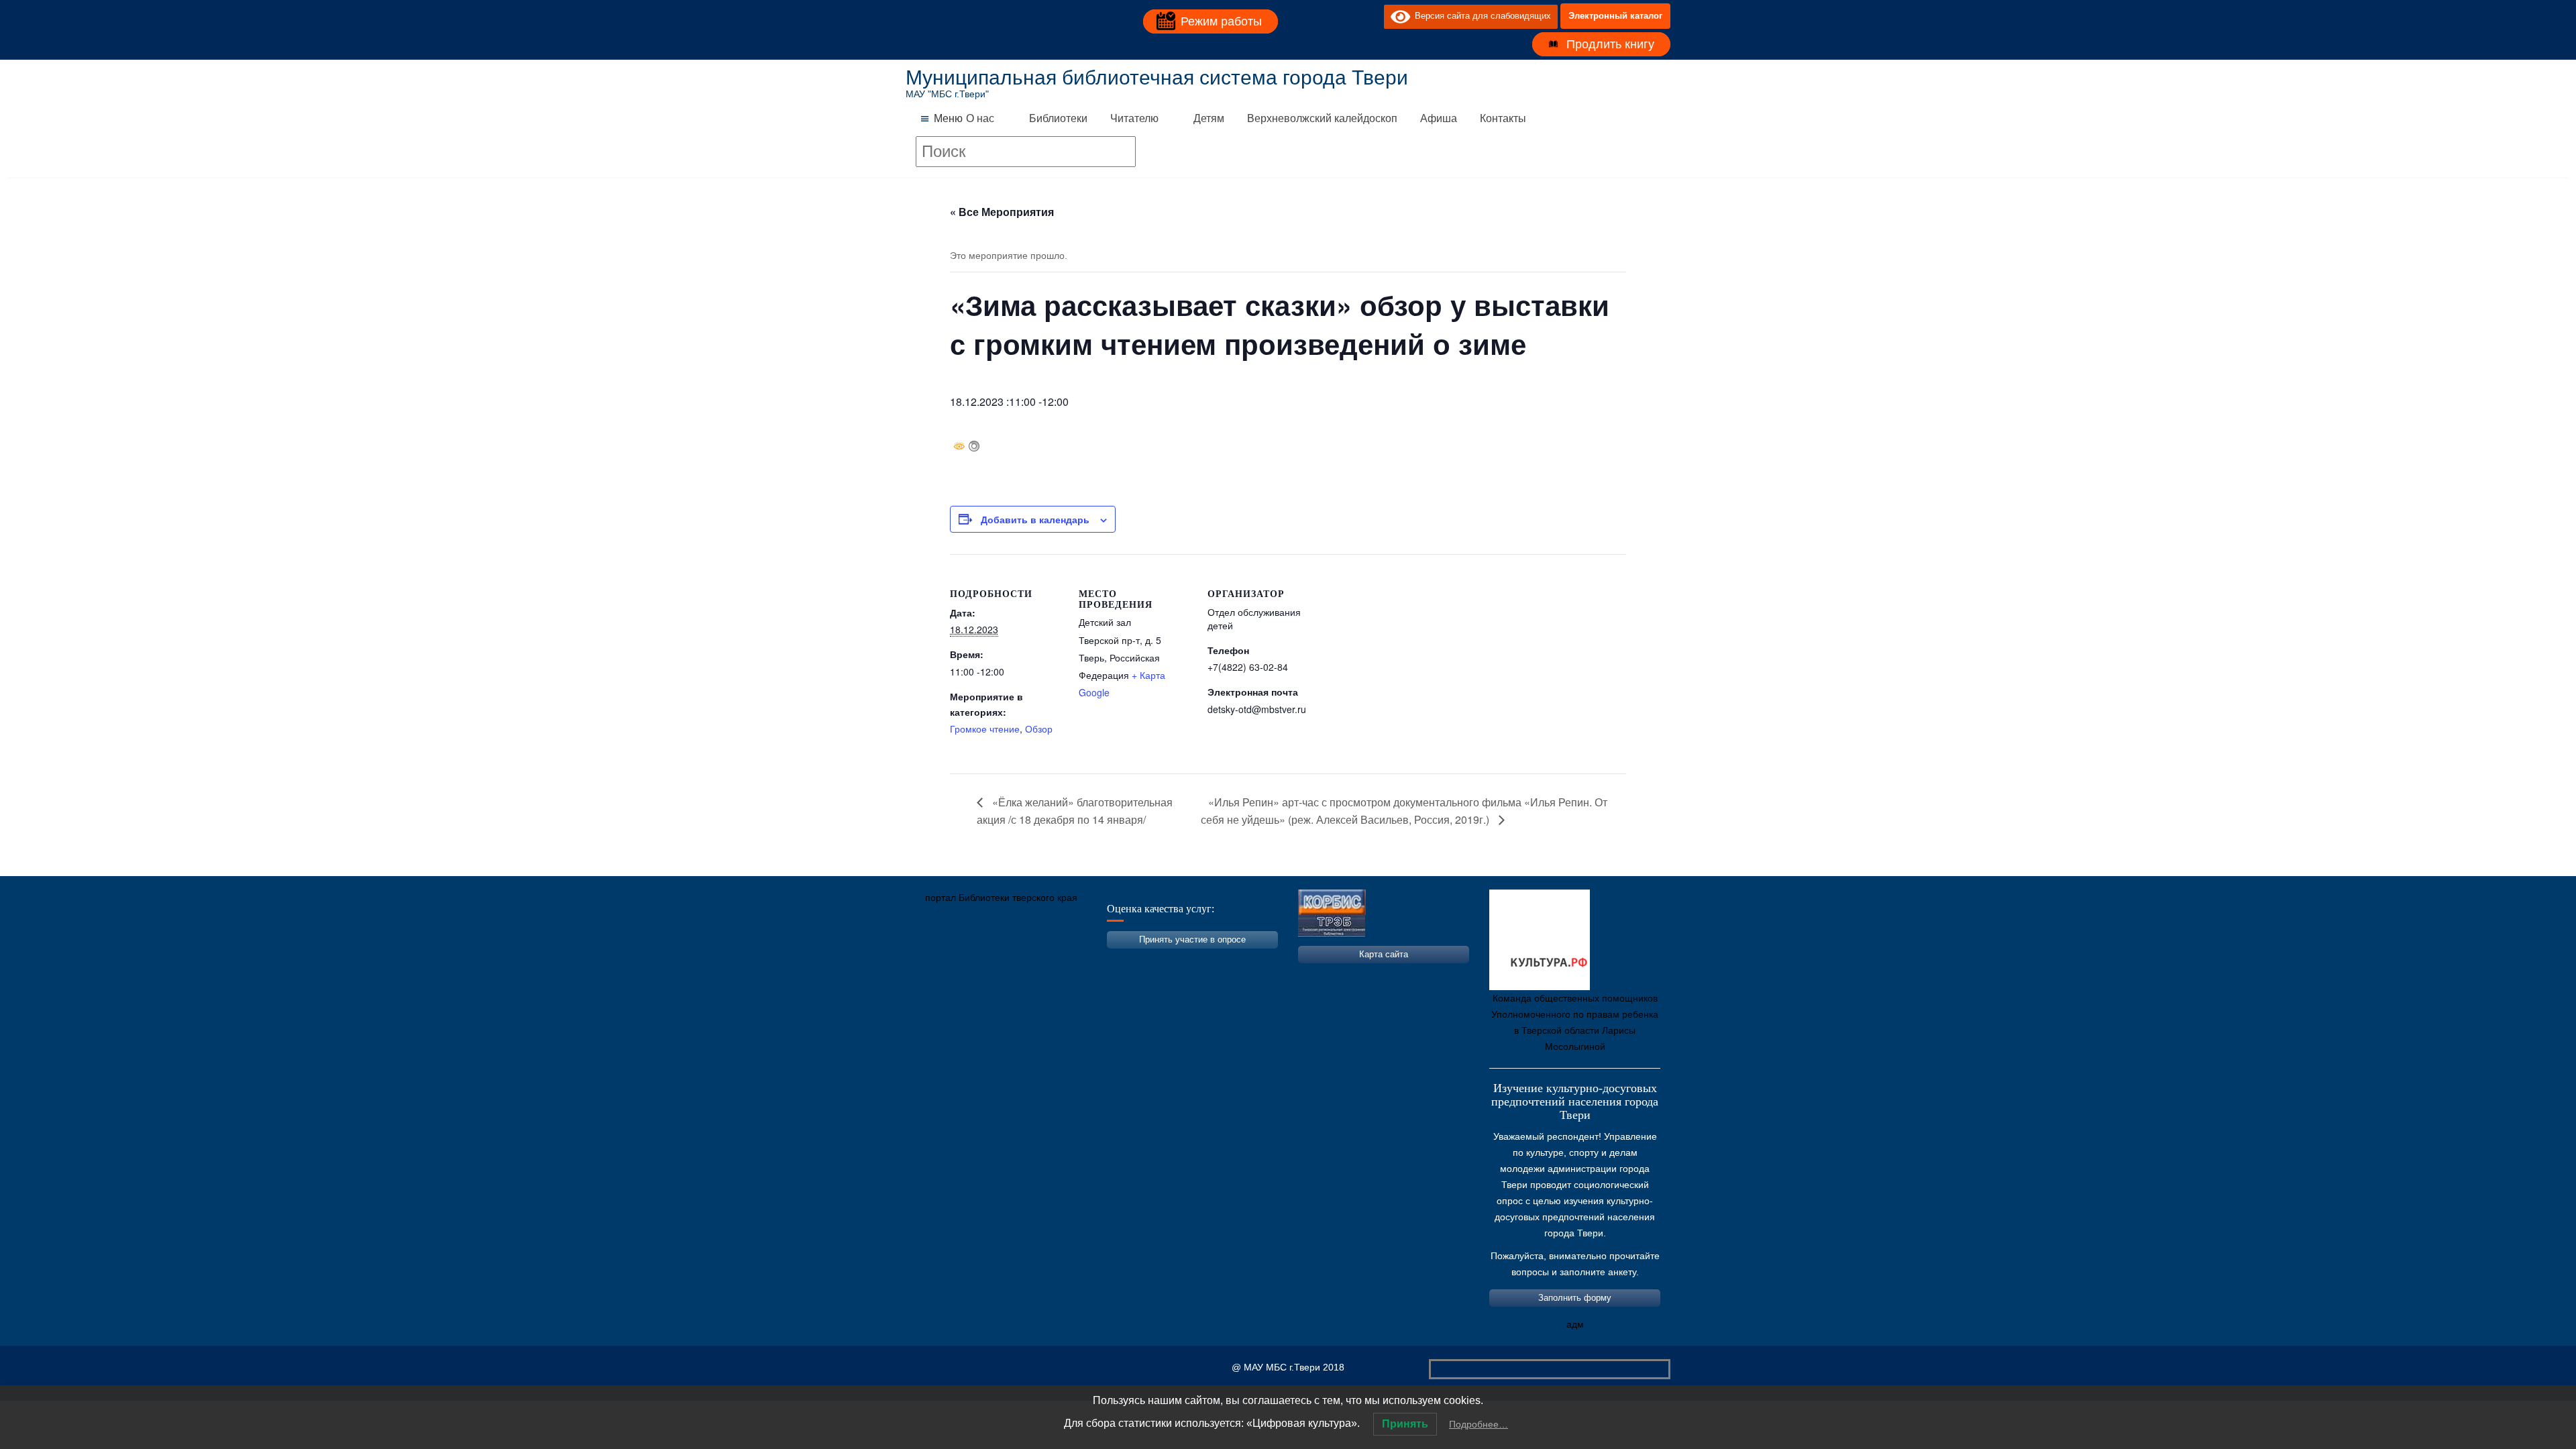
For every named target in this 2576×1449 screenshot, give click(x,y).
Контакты (1503, 118)
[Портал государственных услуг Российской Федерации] (976, 961)
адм (1575, 1324)
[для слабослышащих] (1371, 16)
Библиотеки (1058, 118)
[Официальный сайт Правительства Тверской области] (1097, 961)
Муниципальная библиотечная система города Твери (1157, 77)
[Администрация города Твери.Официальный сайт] (936, 961)
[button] (948, 119)
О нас (980, 118)
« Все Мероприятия (1002, 212)
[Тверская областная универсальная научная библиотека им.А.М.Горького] (1016, 961)
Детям (1209, 118)
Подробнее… (1479, 1424)
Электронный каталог (1615, 16)
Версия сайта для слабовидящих (1481, 16)
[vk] (1346, 16)
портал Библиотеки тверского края (1001, 898)
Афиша (1439, 118)
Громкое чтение (985, 729)
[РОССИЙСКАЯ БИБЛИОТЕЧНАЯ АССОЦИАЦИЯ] (1057, 961)
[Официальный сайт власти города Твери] (1177, 961)
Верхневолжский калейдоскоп (1322, 118)
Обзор (1039, 729)
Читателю (1134, 118)
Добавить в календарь (1035, 519)
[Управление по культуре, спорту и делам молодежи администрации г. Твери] (1137, 961)
